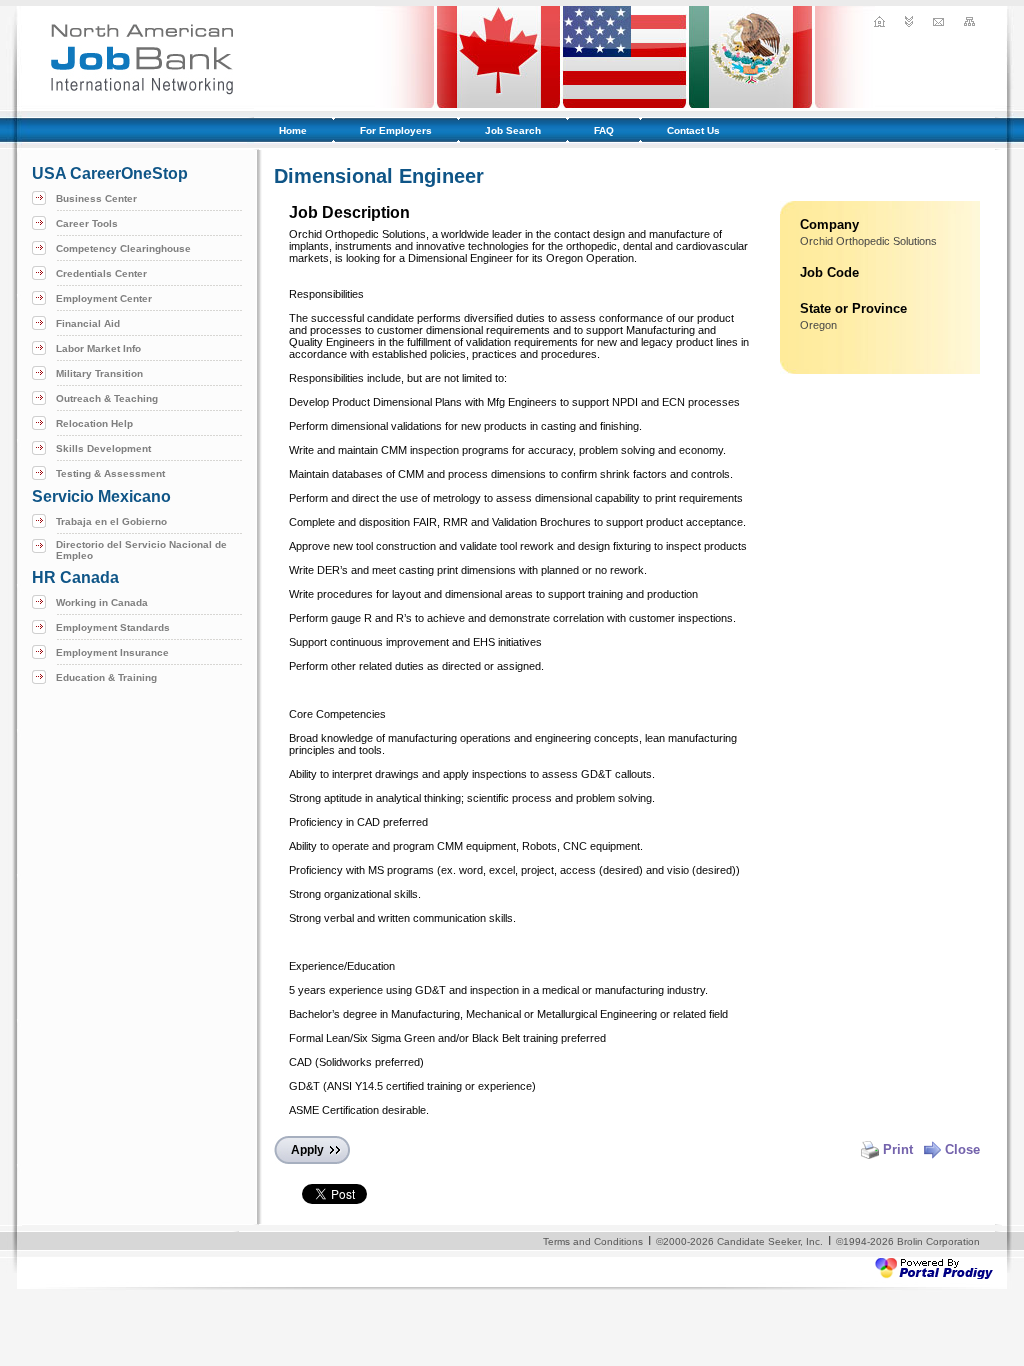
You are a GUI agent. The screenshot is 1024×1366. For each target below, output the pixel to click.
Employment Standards (113, 627)
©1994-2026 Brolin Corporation (908, 1241)
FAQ (604, 130)
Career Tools (87, 223)
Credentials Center (101, 273)
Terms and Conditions (593, 1241)
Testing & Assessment (110, 473)
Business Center (96, 198)
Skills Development (103, 448)
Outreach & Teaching (107, 398)
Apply (307, 1150)
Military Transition (99, 373)
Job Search (513, 130)
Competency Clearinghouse (123, 248)
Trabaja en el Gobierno (111, 521)
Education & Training (106, 677)
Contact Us (693, 130)
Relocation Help (94, 423)
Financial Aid (88, 323)
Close (962, 1149)
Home (293, 130)
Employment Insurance (112, 652)
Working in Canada (102, 602)
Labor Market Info (98, 348)
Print (898, 1149)
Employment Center (104, 298)
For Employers (396, 130)
